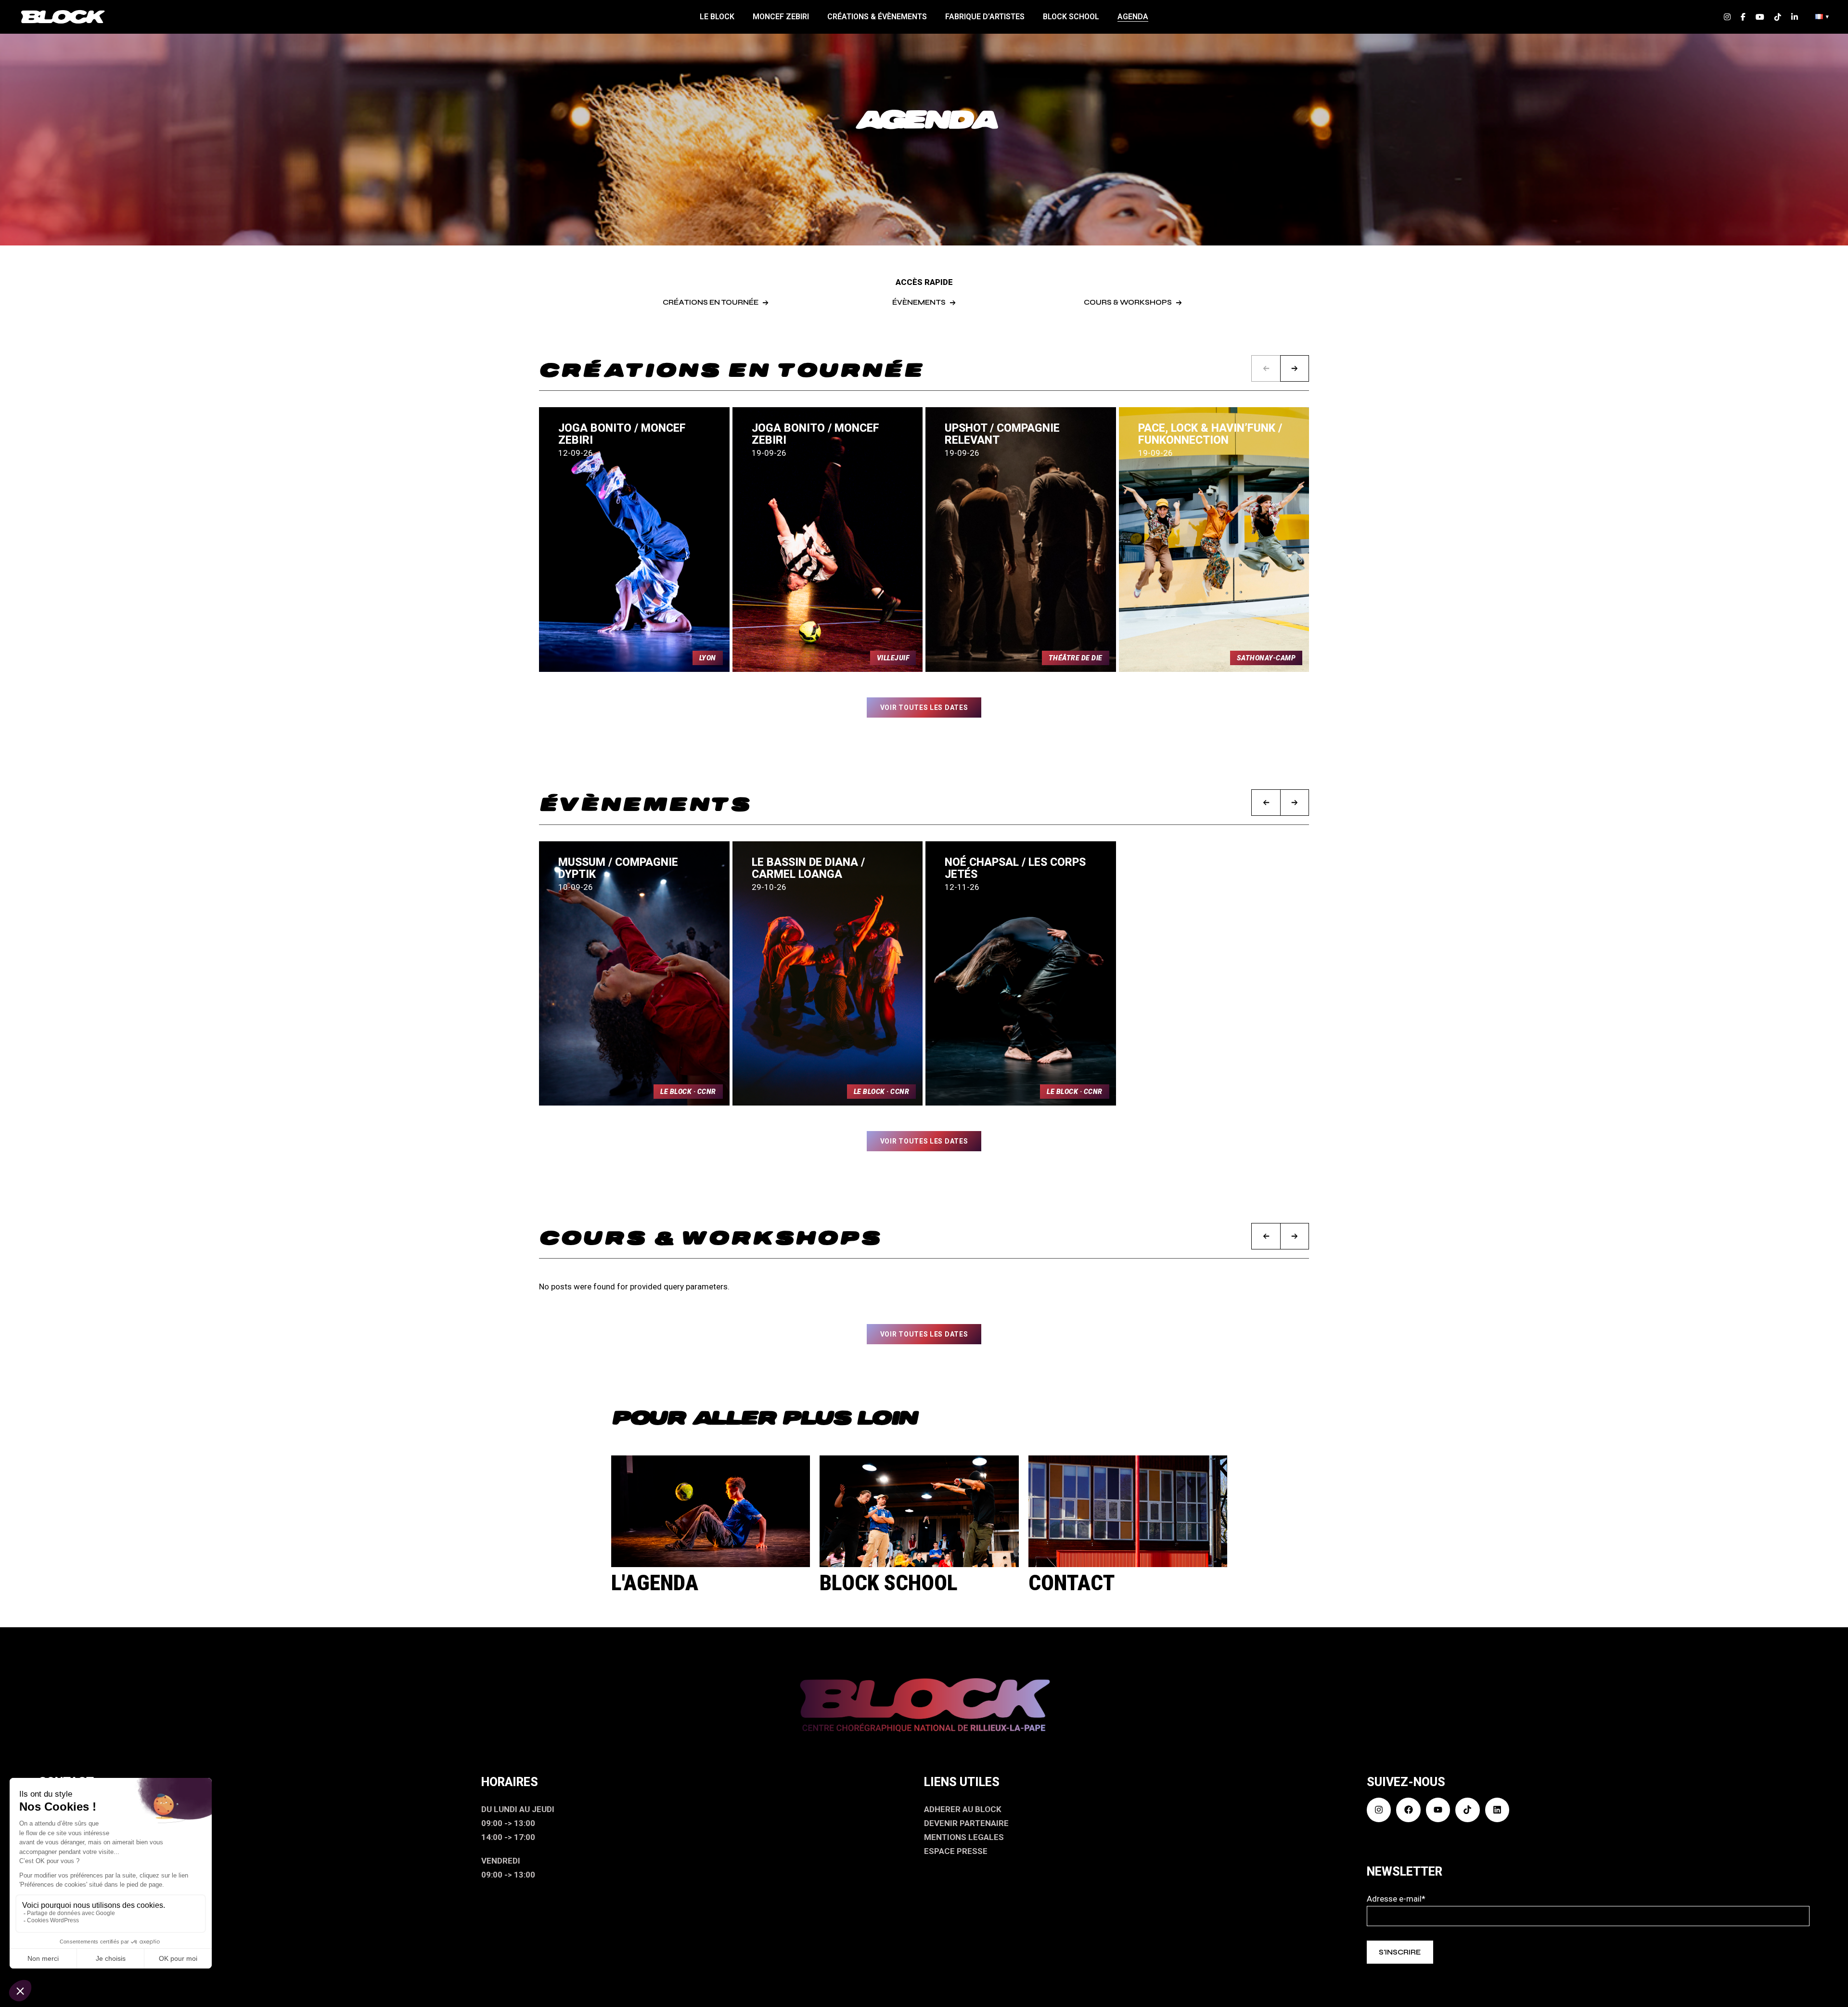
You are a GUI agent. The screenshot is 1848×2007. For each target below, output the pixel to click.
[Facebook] (1408, 1810)
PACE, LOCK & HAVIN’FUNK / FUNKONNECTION (1210, 434)
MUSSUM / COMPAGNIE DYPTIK (618, 868)
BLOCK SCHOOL (889, 1583)
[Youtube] (1438, 1810)
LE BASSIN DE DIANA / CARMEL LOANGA (808, 868)
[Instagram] (1379, 1810)
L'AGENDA (655, 1583)
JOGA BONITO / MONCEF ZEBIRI (622, 434)
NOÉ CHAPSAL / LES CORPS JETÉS (1015, 868)
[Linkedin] (1497, 1810)
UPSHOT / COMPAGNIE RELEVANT (1002, 434)
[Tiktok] (1467, 1810)
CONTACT (1072, 1583)
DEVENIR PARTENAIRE (966, 1823)
